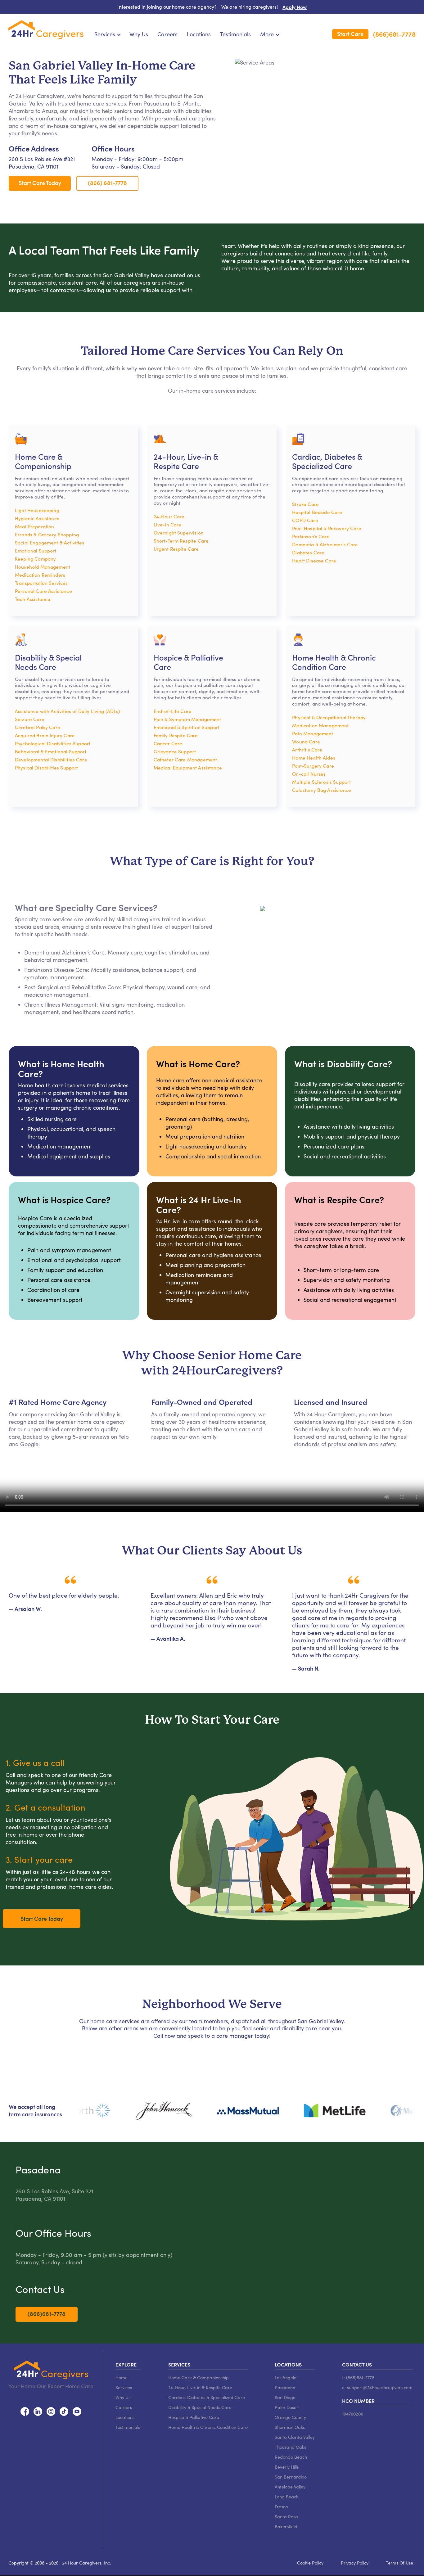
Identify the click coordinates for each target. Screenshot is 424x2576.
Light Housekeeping (37, 510)
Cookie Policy (310, 2563)
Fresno (281, 2506)
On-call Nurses (309, 774)
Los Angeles (286, 2377)
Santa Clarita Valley (295, 2437)
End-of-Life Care (173, 711)
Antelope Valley (290, 2487)
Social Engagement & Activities (50, 542)
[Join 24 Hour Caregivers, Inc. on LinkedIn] (38, 2410)
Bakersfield (286, 2526)
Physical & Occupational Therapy (329, 717)
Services (124, 2387)
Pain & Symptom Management (187, 719)
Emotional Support (36, 550)
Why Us (139, 34)
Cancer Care (168, 743)
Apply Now (295, 7)
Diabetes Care (308, 552)
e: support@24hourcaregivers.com (377, 2387)
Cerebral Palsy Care (38, 727)
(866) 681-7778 (107, 183)
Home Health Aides (314, 758)
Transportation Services (41, 583)
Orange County (290, 2417)
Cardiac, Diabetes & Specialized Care (207, 2397)
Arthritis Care (307, 749)
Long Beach (287, 2497)
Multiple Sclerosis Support (321, 782)
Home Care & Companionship (198, 2377)
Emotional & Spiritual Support (187, 727)
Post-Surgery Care (313, 766)
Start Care (350, 34)
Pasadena (285, 2387)
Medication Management (320, 725)
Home (122, 2377)
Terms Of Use (399, 2563)
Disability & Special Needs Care (200, 2407)
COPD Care (305, 520)
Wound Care (306, 741)
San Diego (285, 2397)
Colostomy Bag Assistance (322, 790)
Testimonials (235, 34)
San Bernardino (291, 2477)
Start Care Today (40, 183)
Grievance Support (175, 751)
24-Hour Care (169, 516)
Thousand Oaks (290, 2447)
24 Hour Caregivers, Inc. (87, 2563)
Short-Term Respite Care (181, 541)
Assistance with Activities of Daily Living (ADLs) (68, 711)
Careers (167, 34)
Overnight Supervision (179, 532)
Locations (199, 34)
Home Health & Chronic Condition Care (208, 2427)
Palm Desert (287, 2407)
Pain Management (313, 733)
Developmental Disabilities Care (51, 759)
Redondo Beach (291, 2457)
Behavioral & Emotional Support (51, 751)
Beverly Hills (287, 2467)
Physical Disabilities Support (46, 767)
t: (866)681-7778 (358, 2377)
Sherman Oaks (290, 2427)
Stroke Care (305, 504)
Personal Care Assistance (43, 591)
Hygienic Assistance (37, 518)
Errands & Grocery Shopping (47, 534)
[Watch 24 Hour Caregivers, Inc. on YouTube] (77, 2410)
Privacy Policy (355, 2563)
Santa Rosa (286, 2516)
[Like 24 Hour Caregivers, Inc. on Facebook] (25, 2410)
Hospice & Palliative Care (194, 2417)
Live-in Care (168, 524)
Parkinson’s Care (311, 536)
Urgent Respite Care (176, 549)
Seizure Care (30, 719)
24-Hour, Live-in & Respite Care (200, 2387)
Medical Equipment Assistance (188, 767)
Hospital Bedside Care (317, 512)
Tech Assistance (33, 599)
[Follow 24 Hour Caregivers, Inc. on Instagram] (51, 2410)
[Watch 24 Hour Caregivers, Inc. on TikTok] (64, 2410)
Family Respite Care (176, 735)
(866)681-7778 (394, 34)
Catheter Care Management (185, 759)
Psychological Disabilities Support (53, 743)
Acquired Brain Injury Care (45, 735)
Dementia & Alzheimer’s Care (325, 544)
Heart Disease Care (314, 560)
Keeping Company (35, 559)
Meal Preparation (34, 526)
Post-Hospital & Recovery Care (327, 528)
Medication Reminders (40, 575)
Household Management (43, 567)
